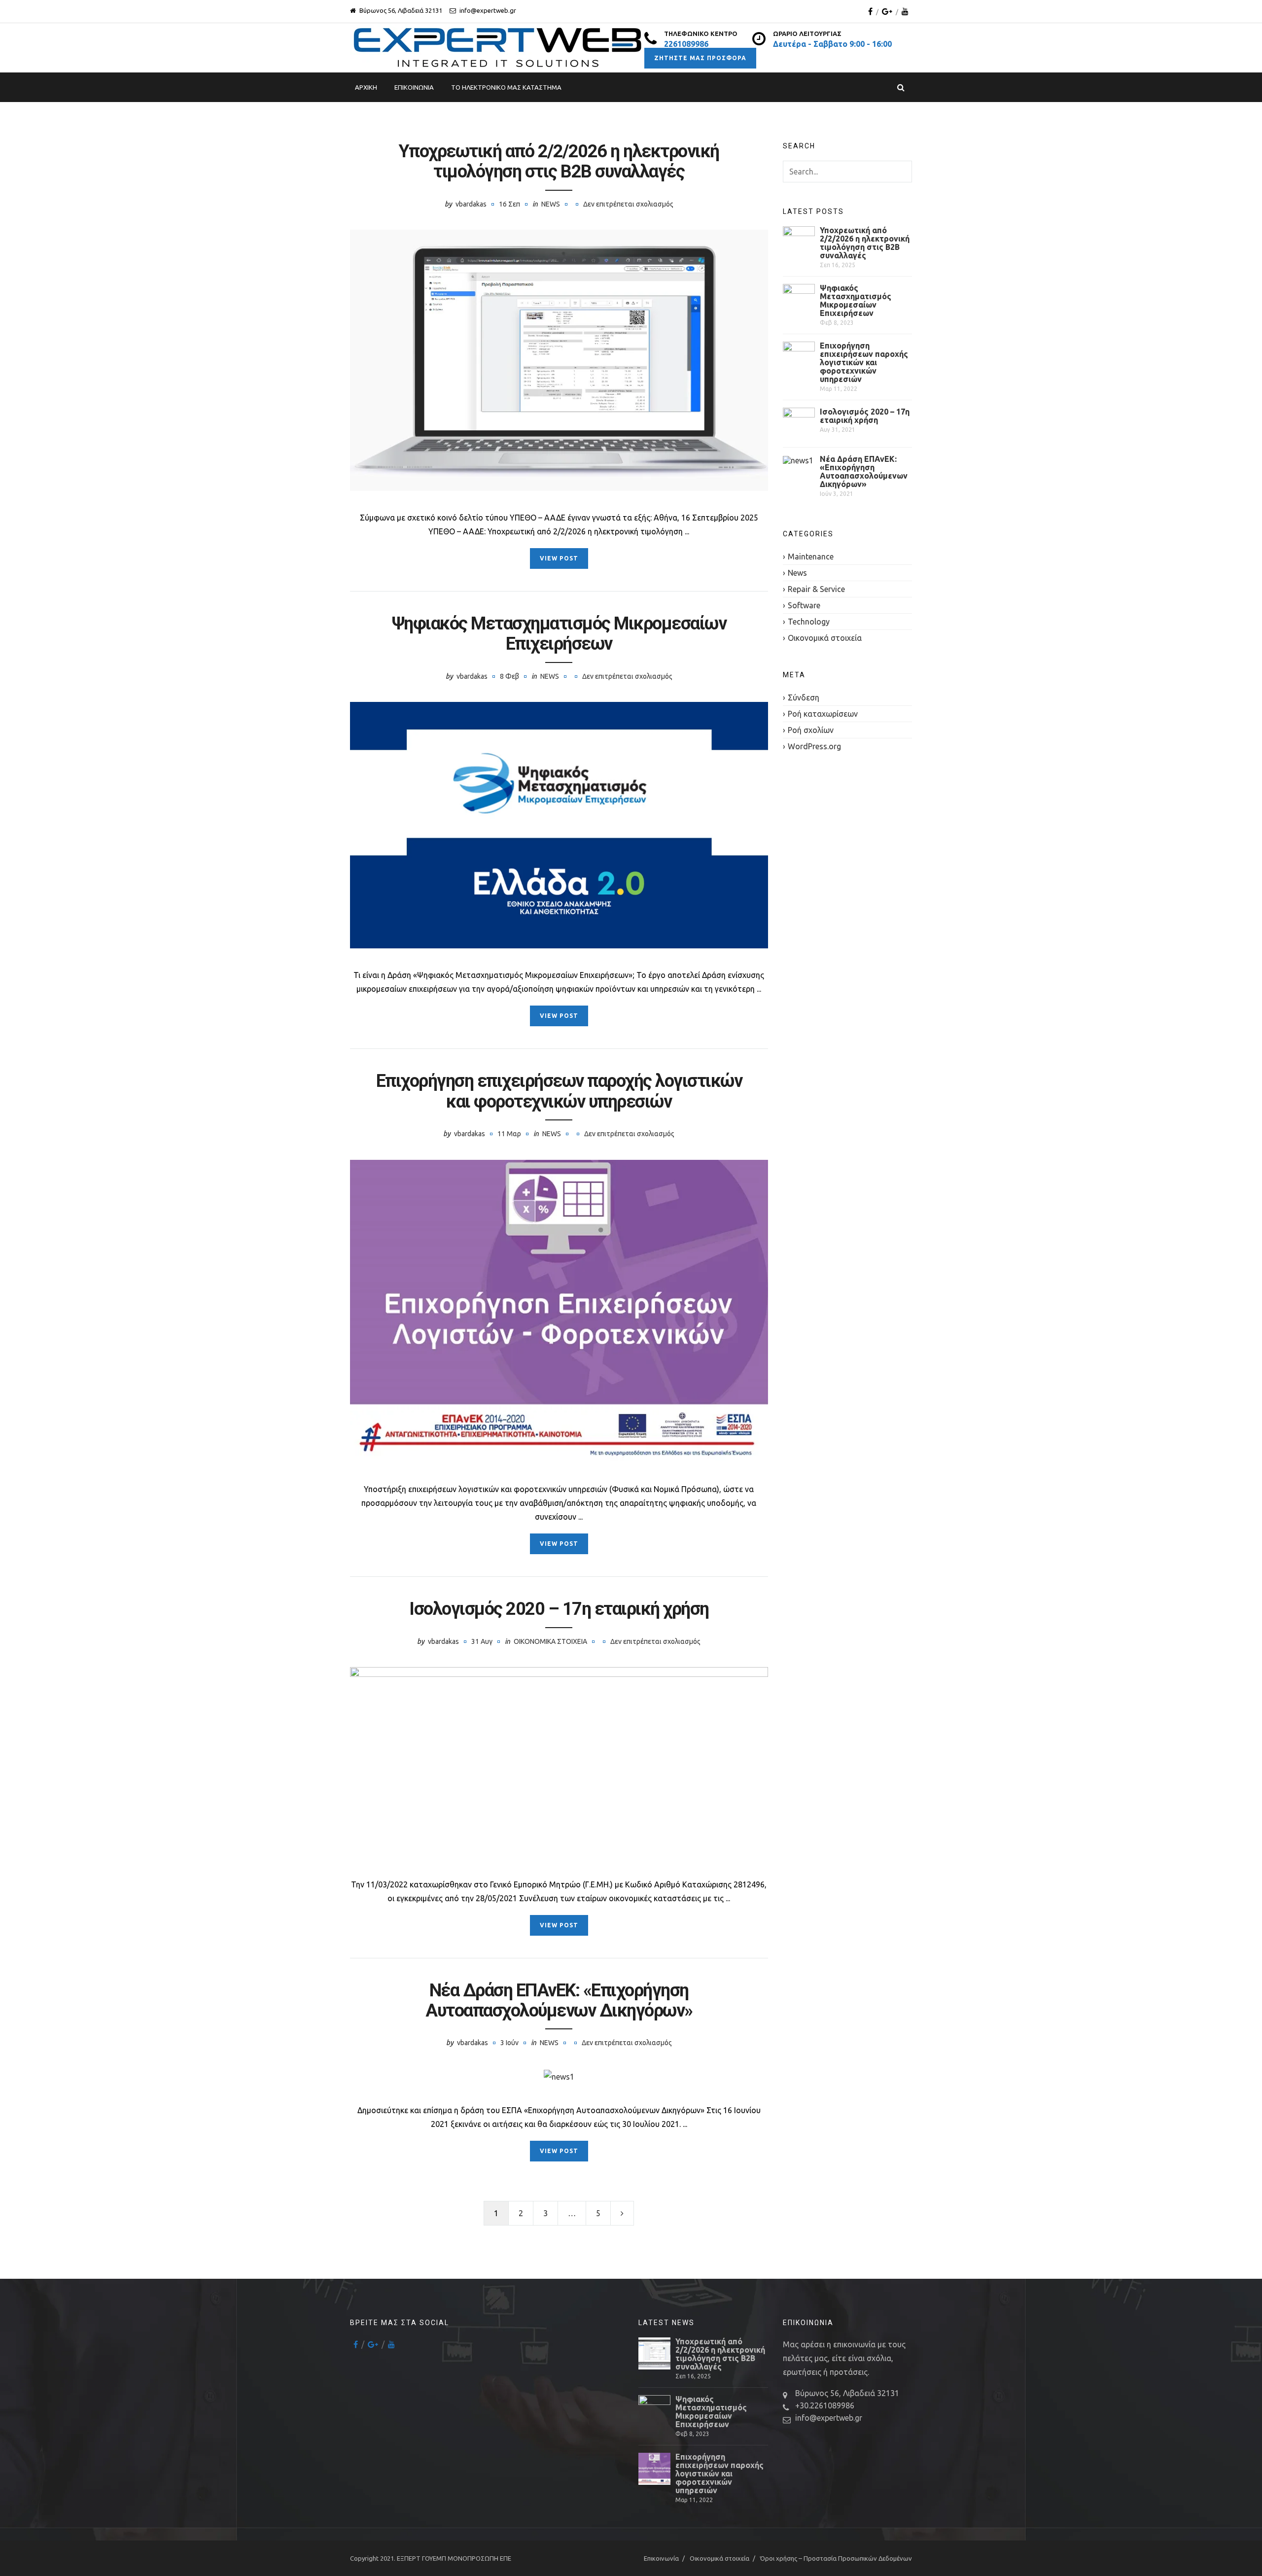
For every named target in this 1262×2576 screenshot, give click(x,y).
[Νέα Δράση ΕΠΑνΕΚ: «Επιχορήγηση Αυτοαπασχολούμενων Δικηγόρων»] (559, 2076)
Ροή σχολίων (811, 730)
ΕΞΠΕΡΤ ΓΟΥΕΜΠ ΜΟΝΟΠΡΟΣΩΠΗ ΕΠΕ (454, 2558)
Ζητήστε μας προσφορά (700, 58)
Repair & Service (816, 589)
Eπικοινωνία (414, 87)
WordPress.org (814, 746)
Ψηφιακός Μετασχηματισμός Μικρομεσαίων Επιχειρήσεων (559, 634)
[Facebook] (870, 11)
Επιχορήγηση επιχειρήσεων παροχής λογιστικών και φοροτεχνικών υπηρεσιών (559, 1091)
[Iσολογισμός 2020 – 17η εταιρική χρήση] (559, 1762)
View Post (559, 558)
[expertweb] (497, 48)
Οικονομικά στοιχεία (550, 1641)
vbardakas (471, 204)
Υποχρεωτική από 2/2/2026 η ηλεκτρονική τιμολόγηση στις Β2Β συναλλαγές (559, 161)
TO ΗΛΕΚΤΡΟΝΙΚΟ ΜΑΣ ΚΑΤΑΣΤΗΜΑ (506, 87)
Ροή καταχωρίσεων (823, 714)
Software (804, 605)
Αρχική (366, 87)
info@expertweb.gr (829, 2418)
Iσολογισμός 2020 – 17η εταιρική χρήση (559, 1609)
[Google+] (887, 11)
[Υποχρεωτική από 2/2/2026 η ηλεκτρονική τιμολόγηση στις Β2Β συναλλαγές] (559, 360)
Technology (809, 622)
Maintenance (811, 557)
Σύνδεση (804, 697)
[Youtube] (905, 11)
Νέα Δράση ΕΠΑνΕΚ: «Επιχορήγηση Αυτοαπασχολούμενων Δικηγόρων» (559, 2001)
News (551, 204)
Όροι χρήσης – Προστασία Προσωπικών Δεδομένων (836, 2558)
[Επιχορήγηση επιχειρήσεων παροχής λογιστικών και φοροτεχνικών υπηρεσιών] (559, 1311)
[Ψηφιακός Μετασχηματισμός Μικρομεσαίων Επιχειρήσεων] (559, 825)
